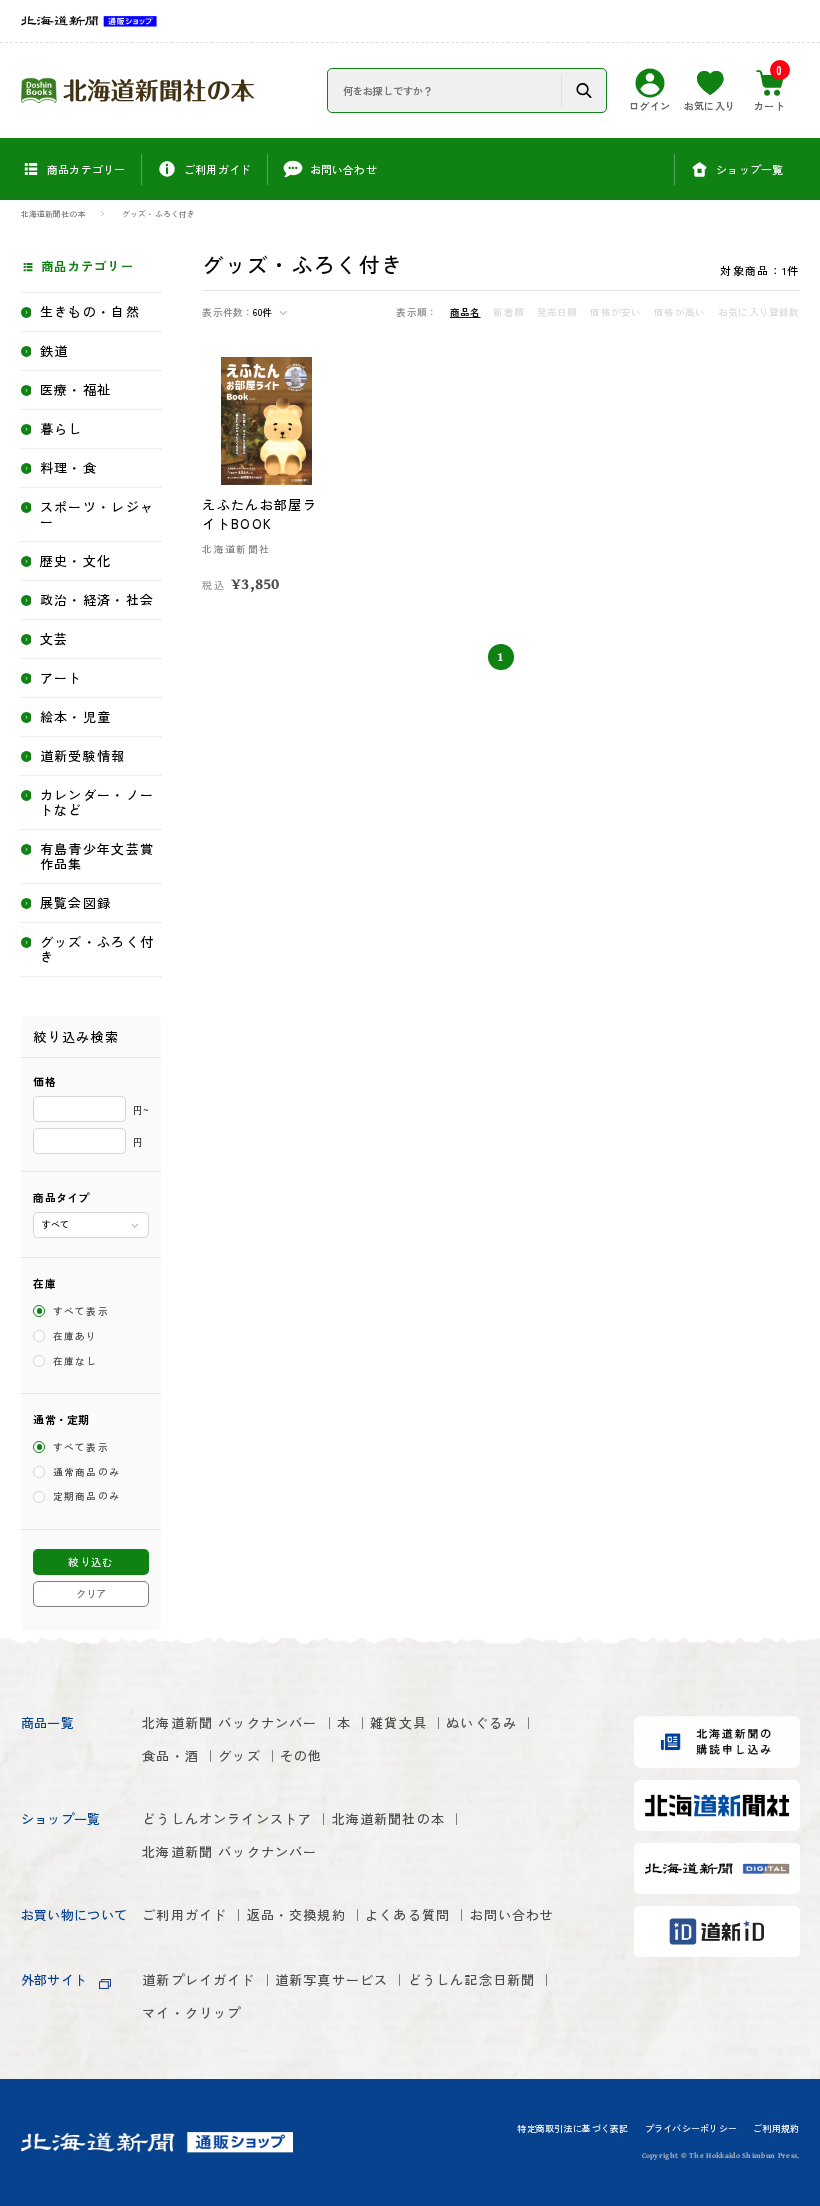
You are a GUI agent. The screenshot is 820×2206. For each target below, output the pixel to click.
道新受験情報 (83, 756)
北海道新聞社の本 (54, 214)
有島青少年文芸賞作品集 (97, 857)
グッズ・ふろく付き (159, 214)
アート (61, 678)
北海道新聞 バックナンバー (229, 1722)
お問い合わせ (512, 1914)
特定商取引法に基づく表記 (572, 2129)
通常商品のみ (87, 1472)
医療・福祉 (76, 390)
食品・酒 (170, 1755)
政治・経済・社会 (97, 600)
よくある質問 (407, 1914)
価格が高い (679, 312)
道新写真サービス (331, 1979)
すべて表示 (81, 1311)
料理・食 (68, 468)
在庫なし (75, 1361)
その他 (301, 1755)
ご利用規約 (776, 2129)
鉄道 (54, 351)
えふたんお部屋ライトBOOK (259, 514)
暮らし (61, 429)
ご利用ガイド (184, 1914)
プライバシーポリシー (691, 2129)
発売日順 (557, 312)
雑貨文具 (398, 1722)
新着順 (508, 312)
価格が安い (615, 312)
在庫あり (75, 1336)
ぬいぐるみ (481, 1722)
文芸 (54, 639)
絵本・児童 (76, 717)
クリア (91, 1593)
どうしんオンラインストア (227, 1818)
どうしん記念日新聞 (472, 1979)
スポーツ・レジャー (97, 515)
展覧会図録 (76, 903)
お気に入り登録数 (758, 312)
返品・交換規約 (296, 1914)
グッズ (239, 1755)
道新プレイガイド (198, 1979)
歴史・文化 (76, 561)
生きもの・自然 (90, 312)
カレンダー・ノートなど (97, 803)
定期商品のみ (87, 1497)
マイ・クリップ (191, 2012)
